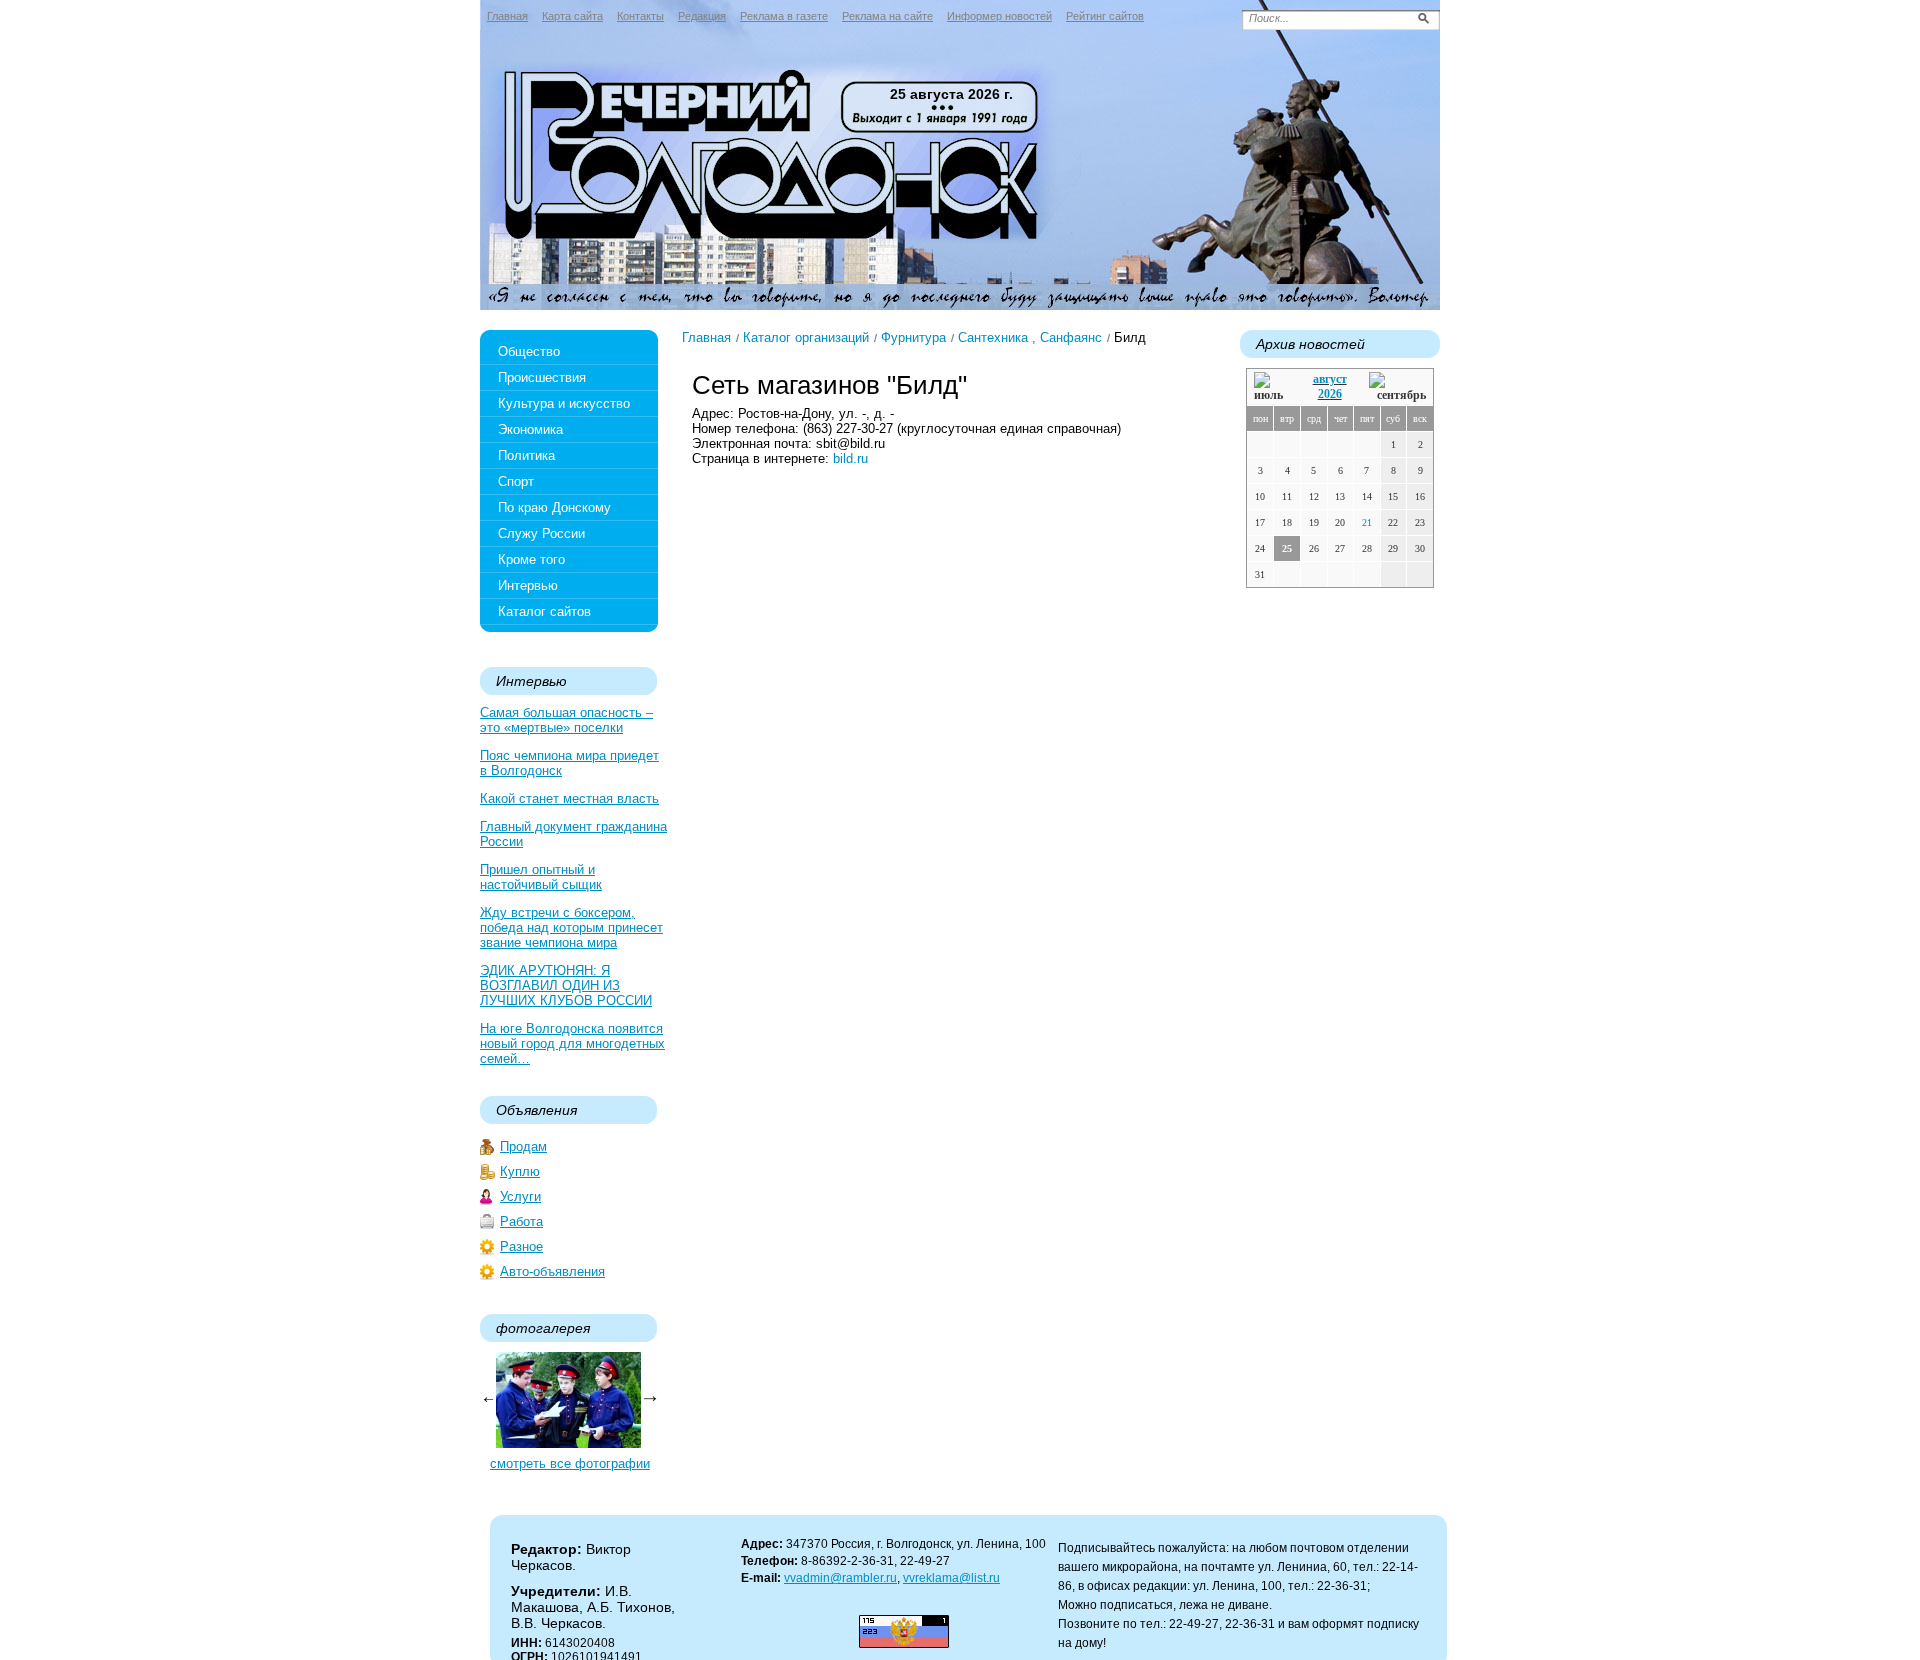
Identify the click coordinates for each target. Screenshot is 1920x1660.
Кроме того (531, 559)
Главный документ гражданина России (573, 834)
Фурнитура (913, 337)
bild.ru (850, 458)
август (1330, 379)
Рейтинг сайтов (1105, 16)
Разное (521, 1246)
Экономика (530, 429)
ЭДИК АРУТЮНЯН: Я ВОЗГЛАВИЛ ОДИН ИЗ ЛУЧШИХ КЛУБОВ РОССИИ (566, 985)
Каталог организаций (806, 337)
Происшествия (542, 377)
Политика (526, 455)
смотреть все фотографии (570, 1463)
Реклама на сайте (887, 16)
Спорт (516, 481)
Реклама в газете (784, 16)
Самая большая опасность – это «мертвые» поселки (566, 720)
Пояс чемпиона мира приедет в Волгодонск (569, 763)
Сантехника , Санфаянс (1030, 337)
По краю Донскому (554, 507)
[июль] (1272, 387)
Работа (521, 1221)
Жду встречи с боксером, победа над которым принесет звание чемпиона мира (571, 927)
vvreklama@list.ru (951, 1578)
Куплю (520, 1171)
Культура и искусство (564, 403)
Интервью (528, 585)
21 (1367, 522)
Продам (523, 1146)
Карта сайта (572, 16)
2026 (1330, 394)
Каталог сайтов (544, 611)
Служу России (541, 533)
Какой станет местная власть (569, 798)
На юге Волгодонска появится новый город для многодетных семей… (572, 1043)
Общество (529, 351)
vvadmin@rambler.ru (840, 1578)
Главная (507, 16)
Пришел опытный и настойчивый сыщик (541, 877)
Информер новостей (999, 16)
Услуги (520, 1196)
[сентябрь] (1397, 387)
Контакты (640, 16)
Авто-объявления (552, 1271)
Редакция (702, 16)
